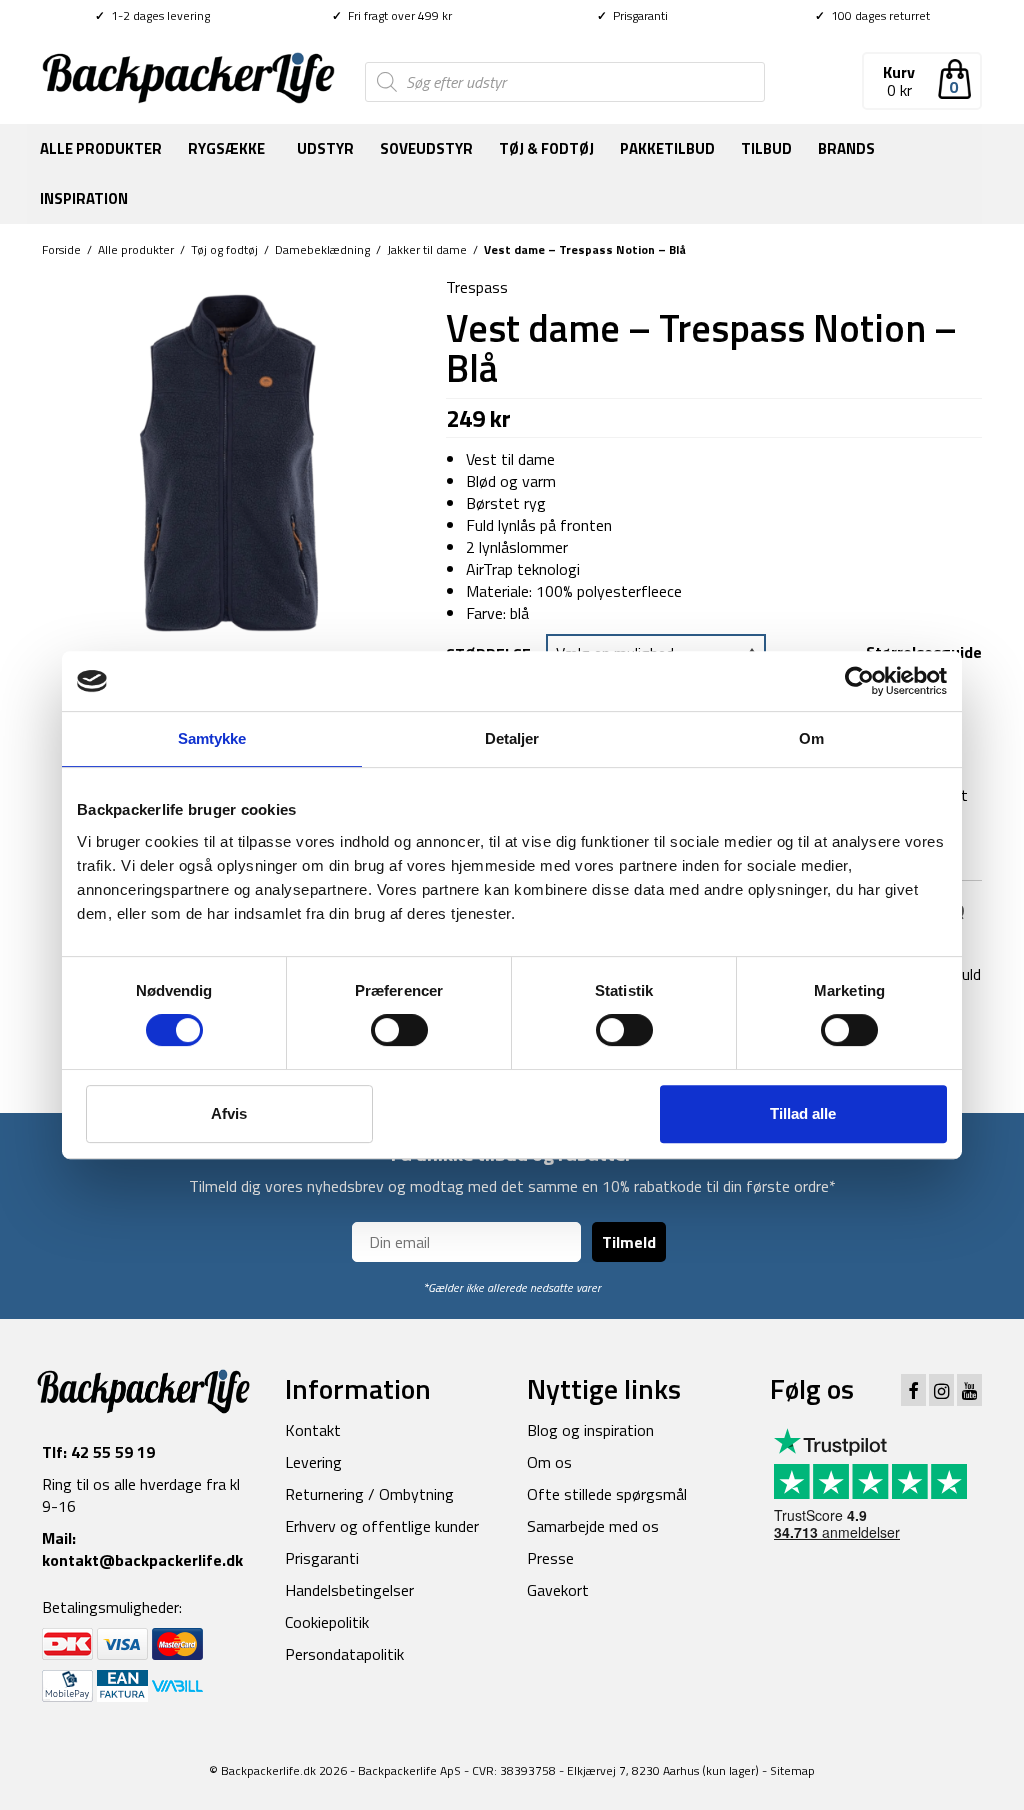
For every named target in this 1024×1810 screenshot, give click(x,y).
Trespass (477, 287)
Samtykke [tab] (212, 738)
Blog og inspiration (590, 1430)
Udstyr (325, 148)
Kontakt (313, 1430)
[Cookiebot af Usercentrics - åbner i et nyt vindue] (859, 681)
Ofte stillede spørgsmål (607, 1494)
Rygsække (226, 148)
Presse (550, 1558)
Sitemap (792, 1770)
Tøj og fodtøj (224, 249)
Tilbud (766, 148)
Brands (846, 148)
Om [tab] (811, 738)
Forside (61, 249)
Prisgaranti (632, 15)
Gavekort (558, 1590)
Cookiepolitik (327, 1622)
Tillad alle (803, 1113)
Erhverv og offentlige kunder (382, 1526)
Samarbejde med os (593, 1526)
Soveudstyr (426, 148)
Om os (549, 1462)
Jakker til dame (427, 249)
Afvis (229, 1113)
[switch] (399, 1030)
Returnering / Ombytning (369, 1494)
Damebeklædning (322, 249)
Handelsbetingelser (349, 1590)
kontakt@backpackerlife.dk (142, 1560)
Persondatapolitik (344, 1654)
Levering (313, 1462)
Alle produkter (101, 148)
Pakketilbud (667, 148)
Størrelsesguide (924, 651)
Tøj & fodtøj (546, 148)
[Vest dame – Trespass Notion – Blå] (229, 461)
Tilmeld (629, 1242)
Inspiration (84, 198)
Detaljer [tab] (512, 738)
